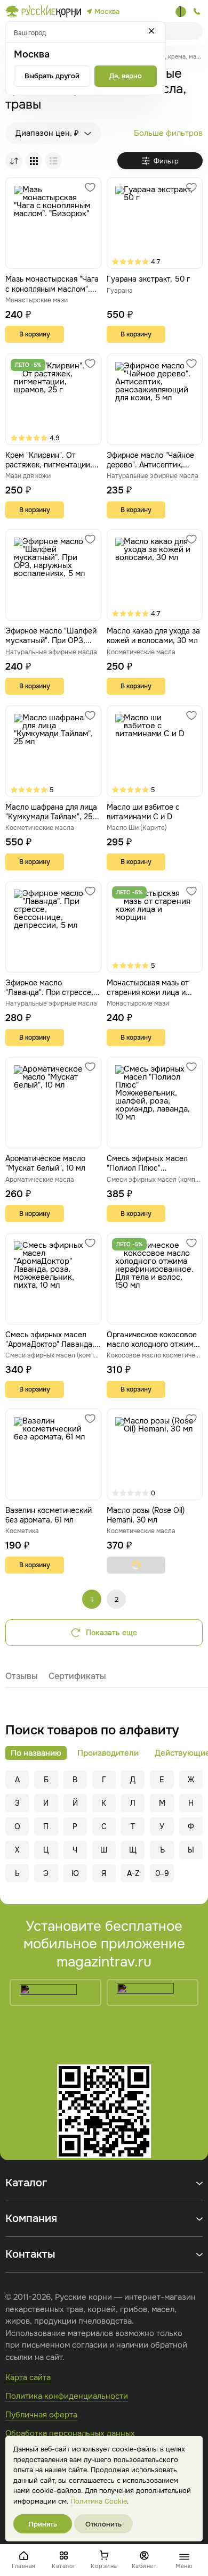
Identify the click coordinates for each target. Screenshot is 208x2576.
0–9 (162, 1873)
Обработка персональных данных (70, 2433)
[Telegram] (181, 12)
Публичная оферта (41, 2415)
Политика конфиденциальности (67, 2396)
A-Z (133, 1873)
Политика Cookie (99, 2501)
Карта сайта (28, 2377)
